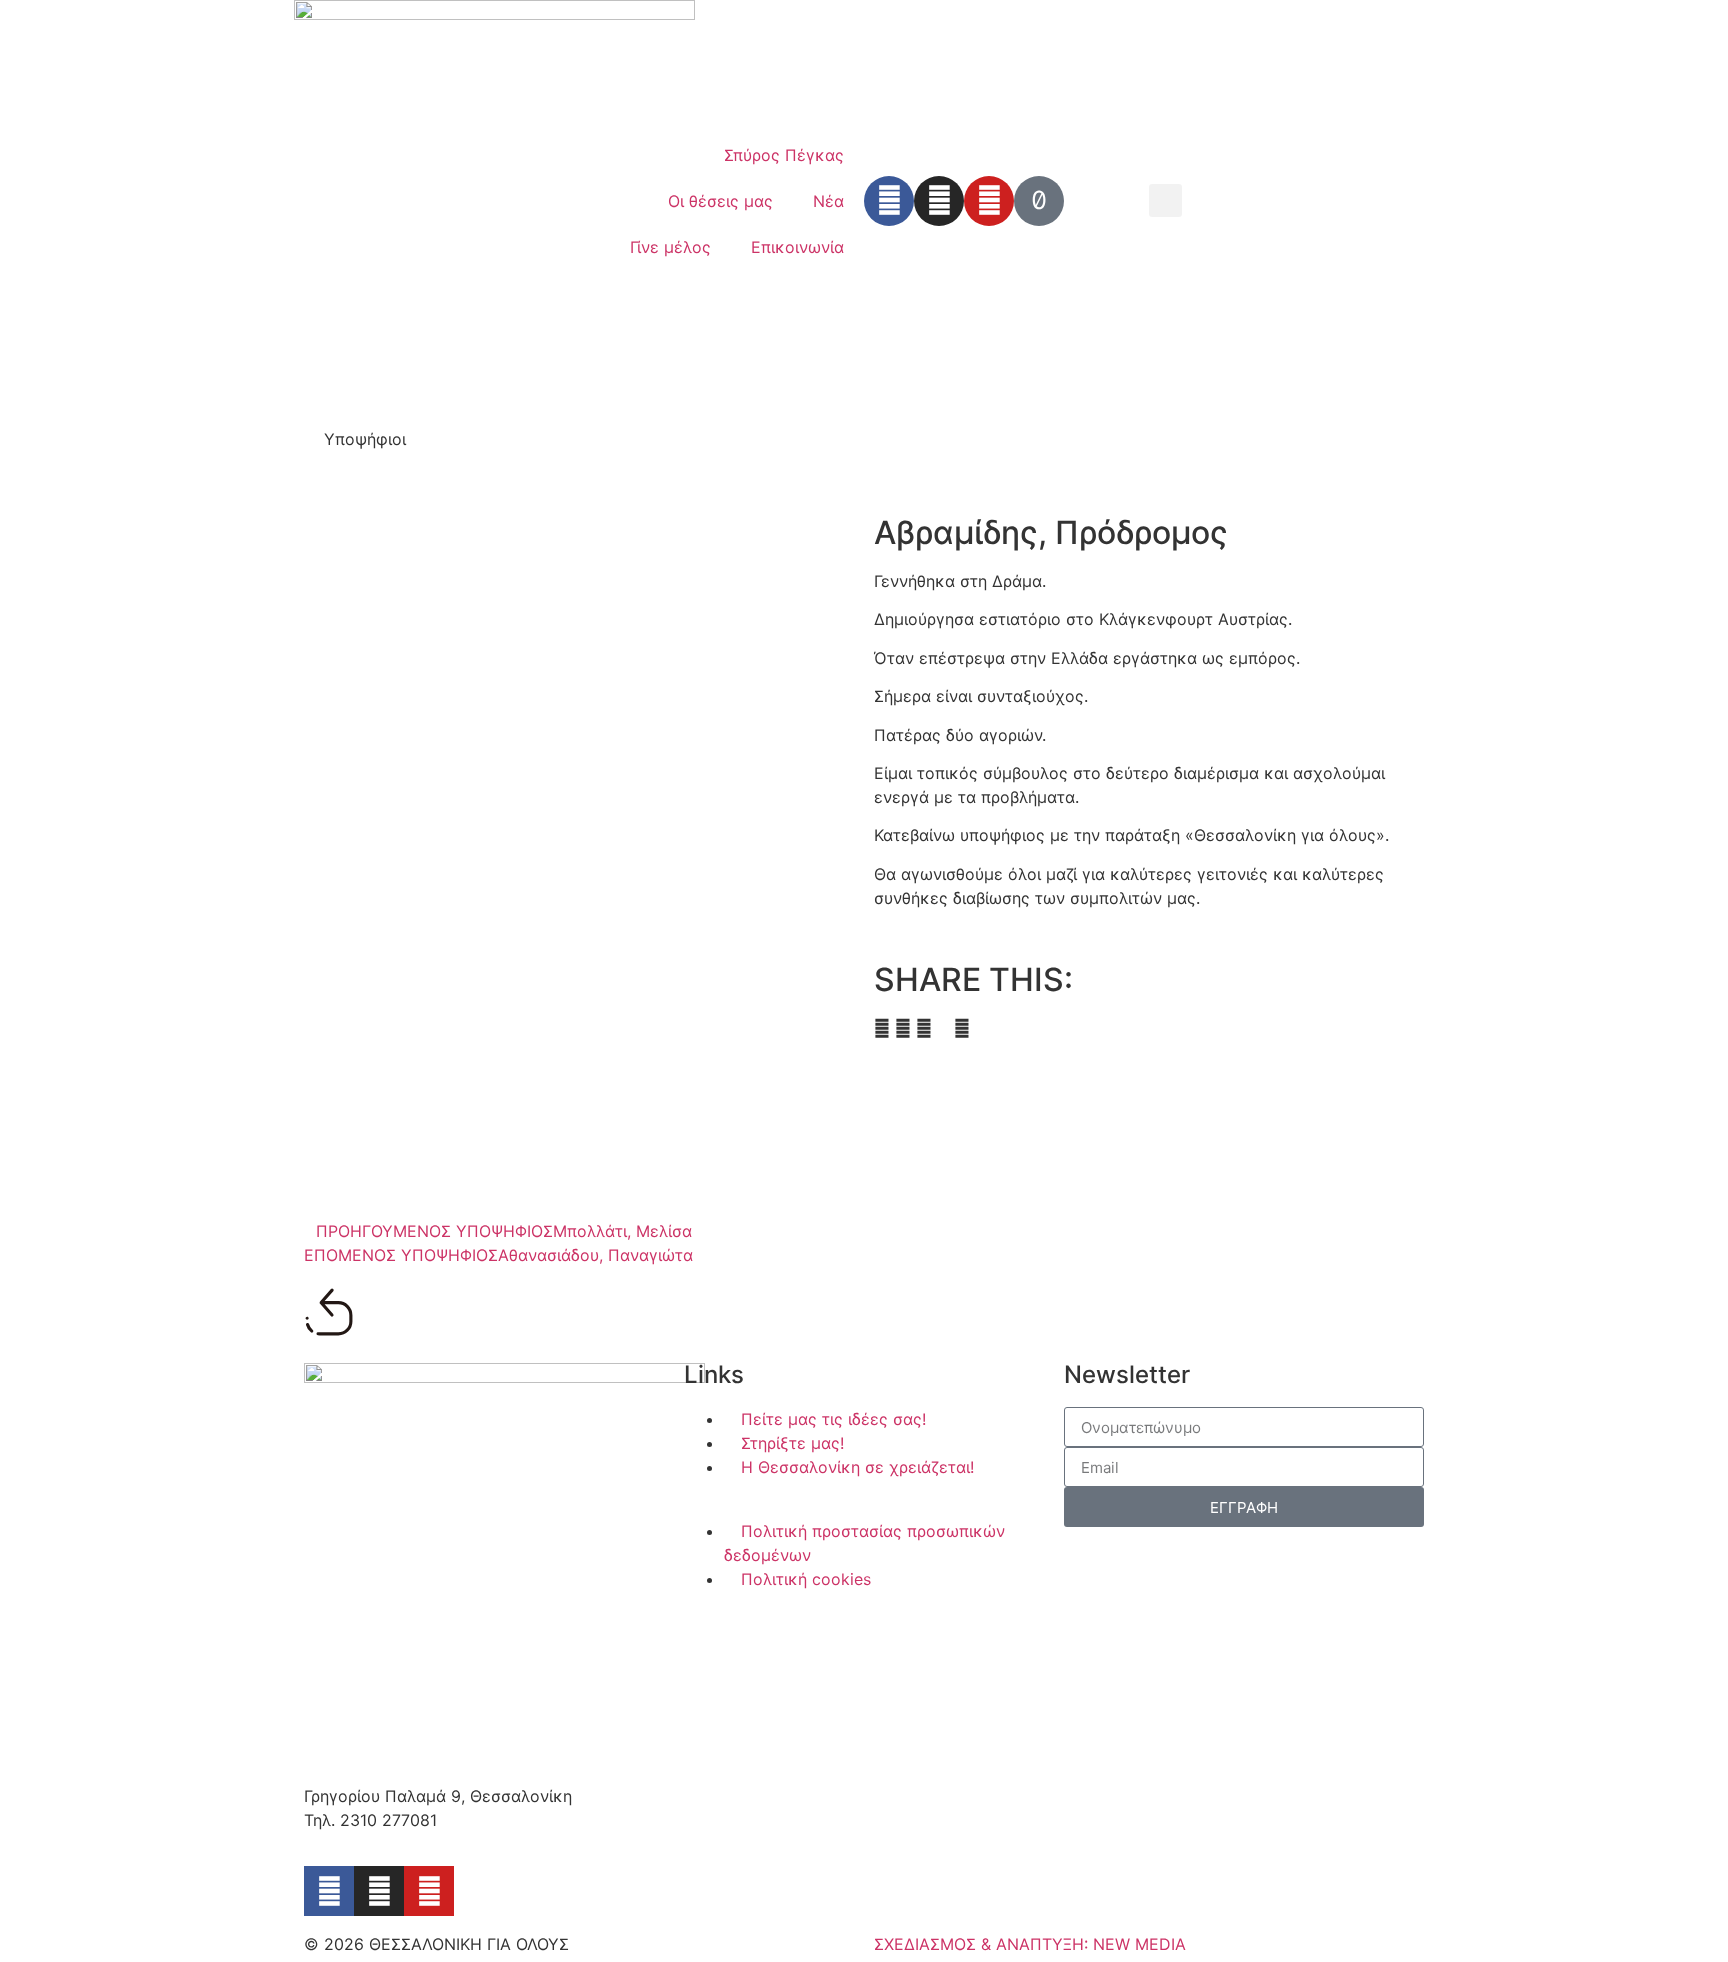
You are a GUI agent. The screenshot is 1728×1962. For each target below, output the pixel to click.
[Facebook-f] (329, 1891)
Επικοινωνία (797, 247)
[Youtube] (989, 201)
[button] (1165, 200)
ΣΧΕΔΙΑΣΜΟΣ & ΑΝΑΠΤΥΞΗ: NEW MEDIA (1030, 1944)
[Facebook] (889, 201)
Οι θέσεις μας (720, 201)
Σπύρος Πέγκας (784, 155)
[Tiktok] (1039, 201)
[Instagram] (939, 201)
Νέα (828, 201)
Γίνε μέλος (670, 247)
